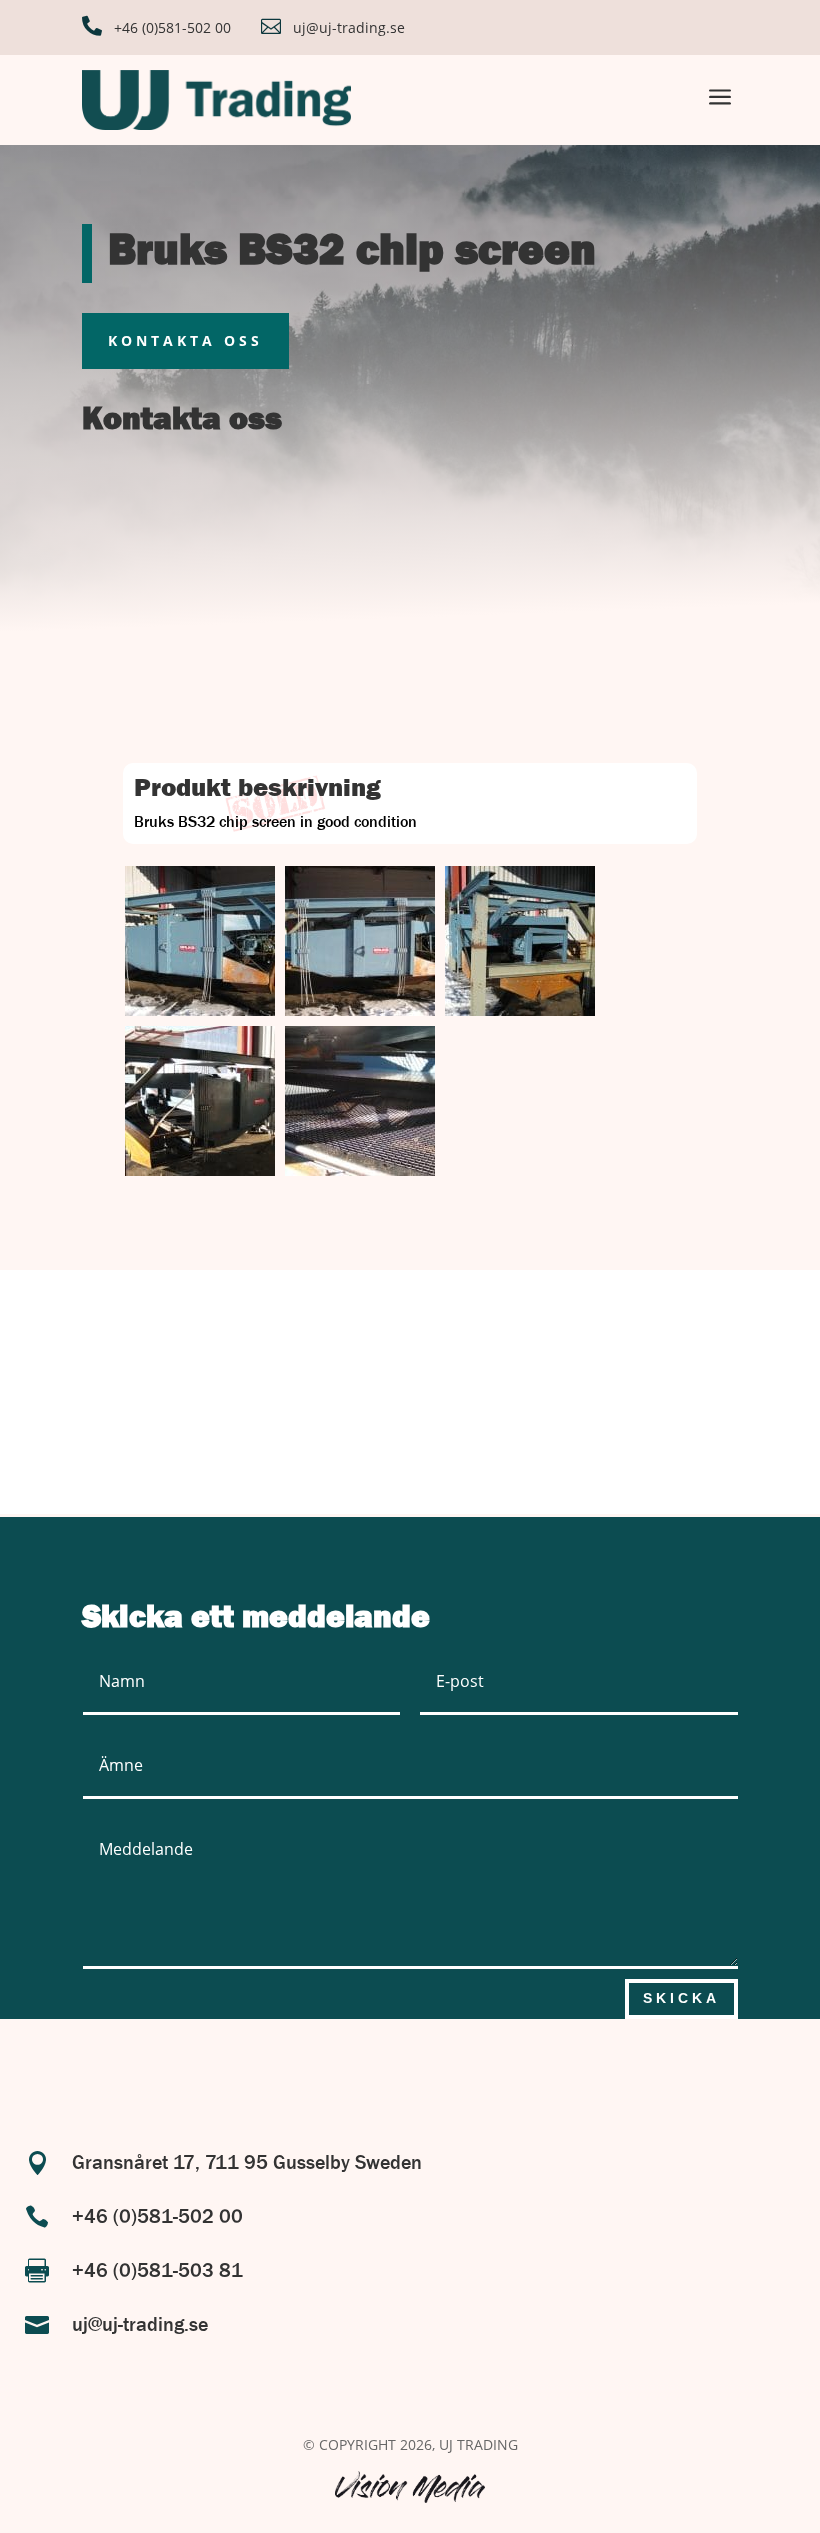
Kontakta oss (185, 340)
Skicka (681, 1998)
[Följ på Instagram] (456, 2061)
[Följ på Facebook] (374, 2061)
